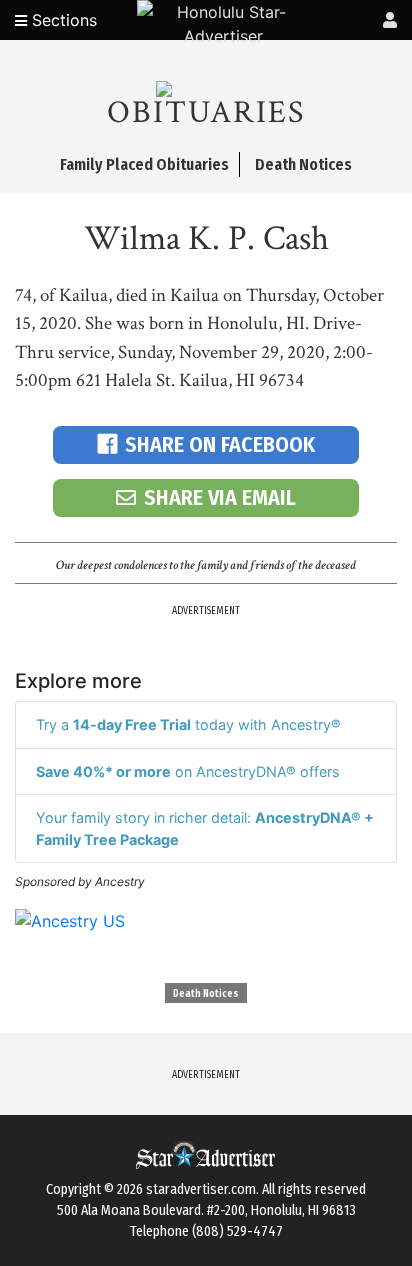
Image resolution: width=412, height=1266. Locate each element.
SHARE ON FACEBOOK (220, 444)
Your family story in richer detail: (205, 828)
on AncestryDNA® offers (188, 771)
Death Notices (206, 994)
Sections (62, 20)
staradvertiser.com (201, 1189)
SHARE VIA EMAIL (220, 497)
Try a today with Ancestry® (188, 724)
